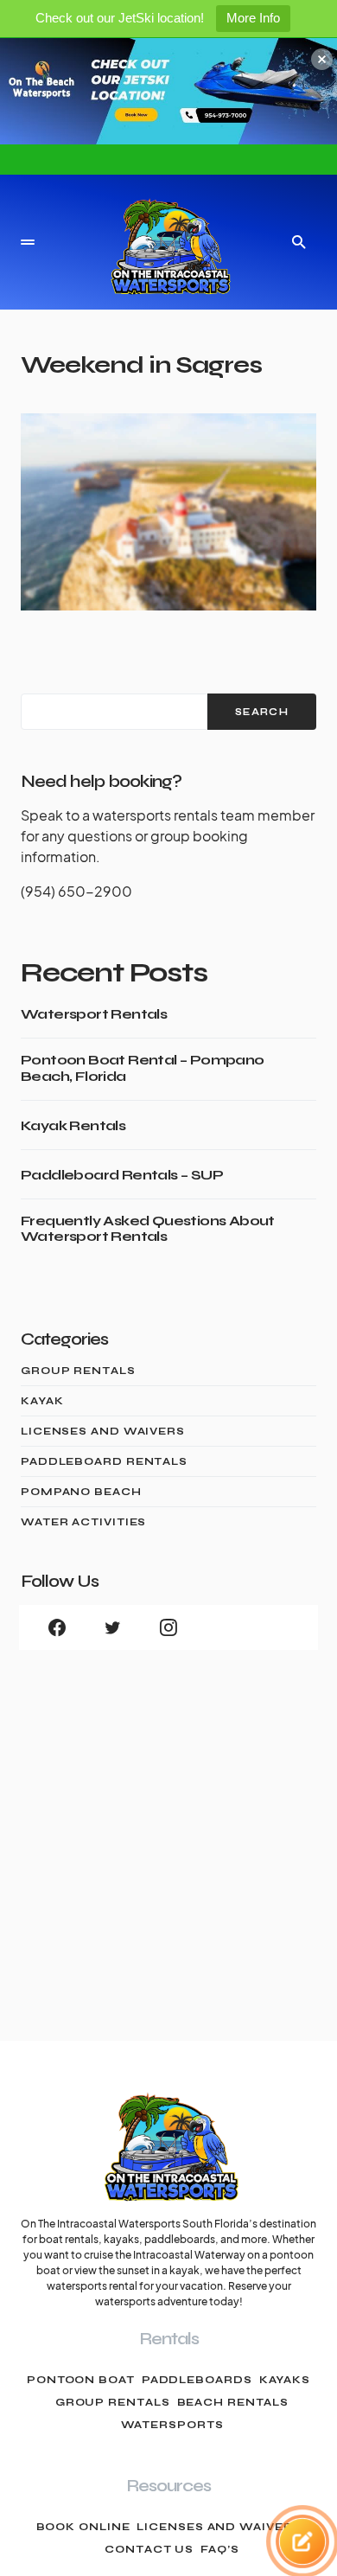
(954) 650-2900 (76, 891)
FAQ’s (220, 2549)
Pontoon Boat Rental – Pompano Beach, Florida (143, 1068)
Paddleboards (197, 2380)
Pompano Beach (81, 1492)
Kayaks (285, 2380)
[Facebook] (57, 1627)
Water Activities (83, 1522)
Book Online (83, 2527)
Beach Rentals (233, 2402)
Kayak (42, 1401)
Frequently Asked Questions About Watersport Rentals (148, 1229)
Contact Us (149, 2549)
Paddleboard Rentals (104, 1461)
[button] (28, 242)
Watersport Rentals (94, 1014)
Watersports (172, 2425)
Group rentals (113, 2402)
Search (262, 712)
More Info (253, 18)
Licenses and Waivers (103, 1431)
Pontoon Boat (81, 2380)
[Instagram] (168, 1627)
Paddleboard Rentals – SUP (122, 1175)
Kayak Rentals (73, 1126)
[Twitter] (112, 1627)
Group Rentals (78, 1371)
